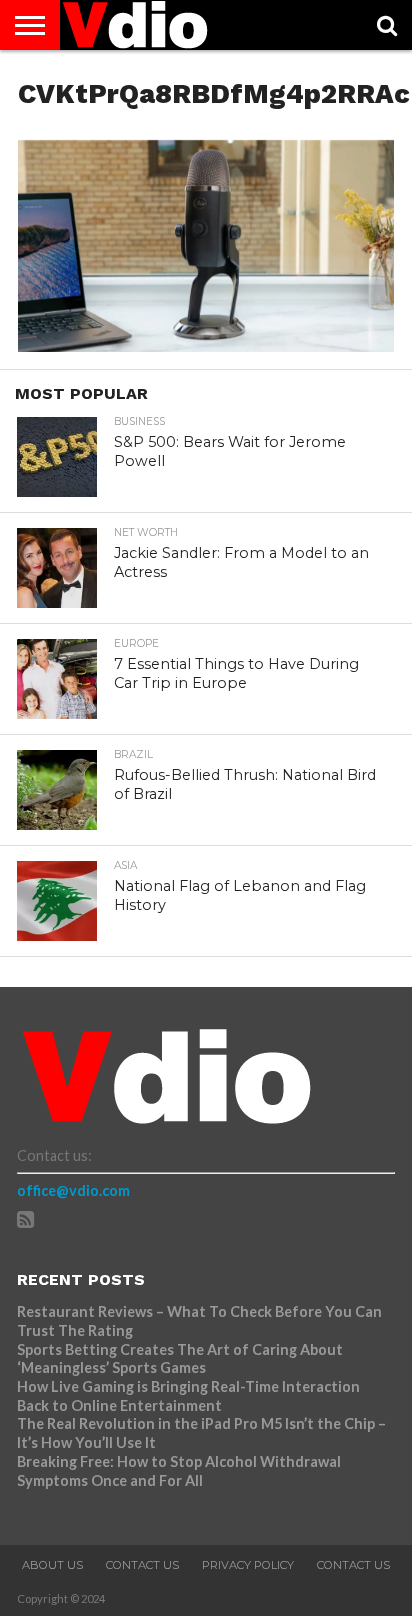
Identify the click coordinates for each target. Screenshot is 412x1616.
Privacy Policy (248, 1565)
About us (52, 1565)
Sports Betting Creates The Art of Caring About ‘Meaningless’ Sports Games (180, 1359)
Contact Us (142, 1565)
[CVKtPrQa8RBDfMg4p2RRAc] (206, 345)
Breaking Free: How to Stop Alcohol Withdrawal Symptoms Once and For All (179, 1471)
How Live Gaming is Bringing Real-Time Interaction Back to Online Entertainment (188, 1396)
